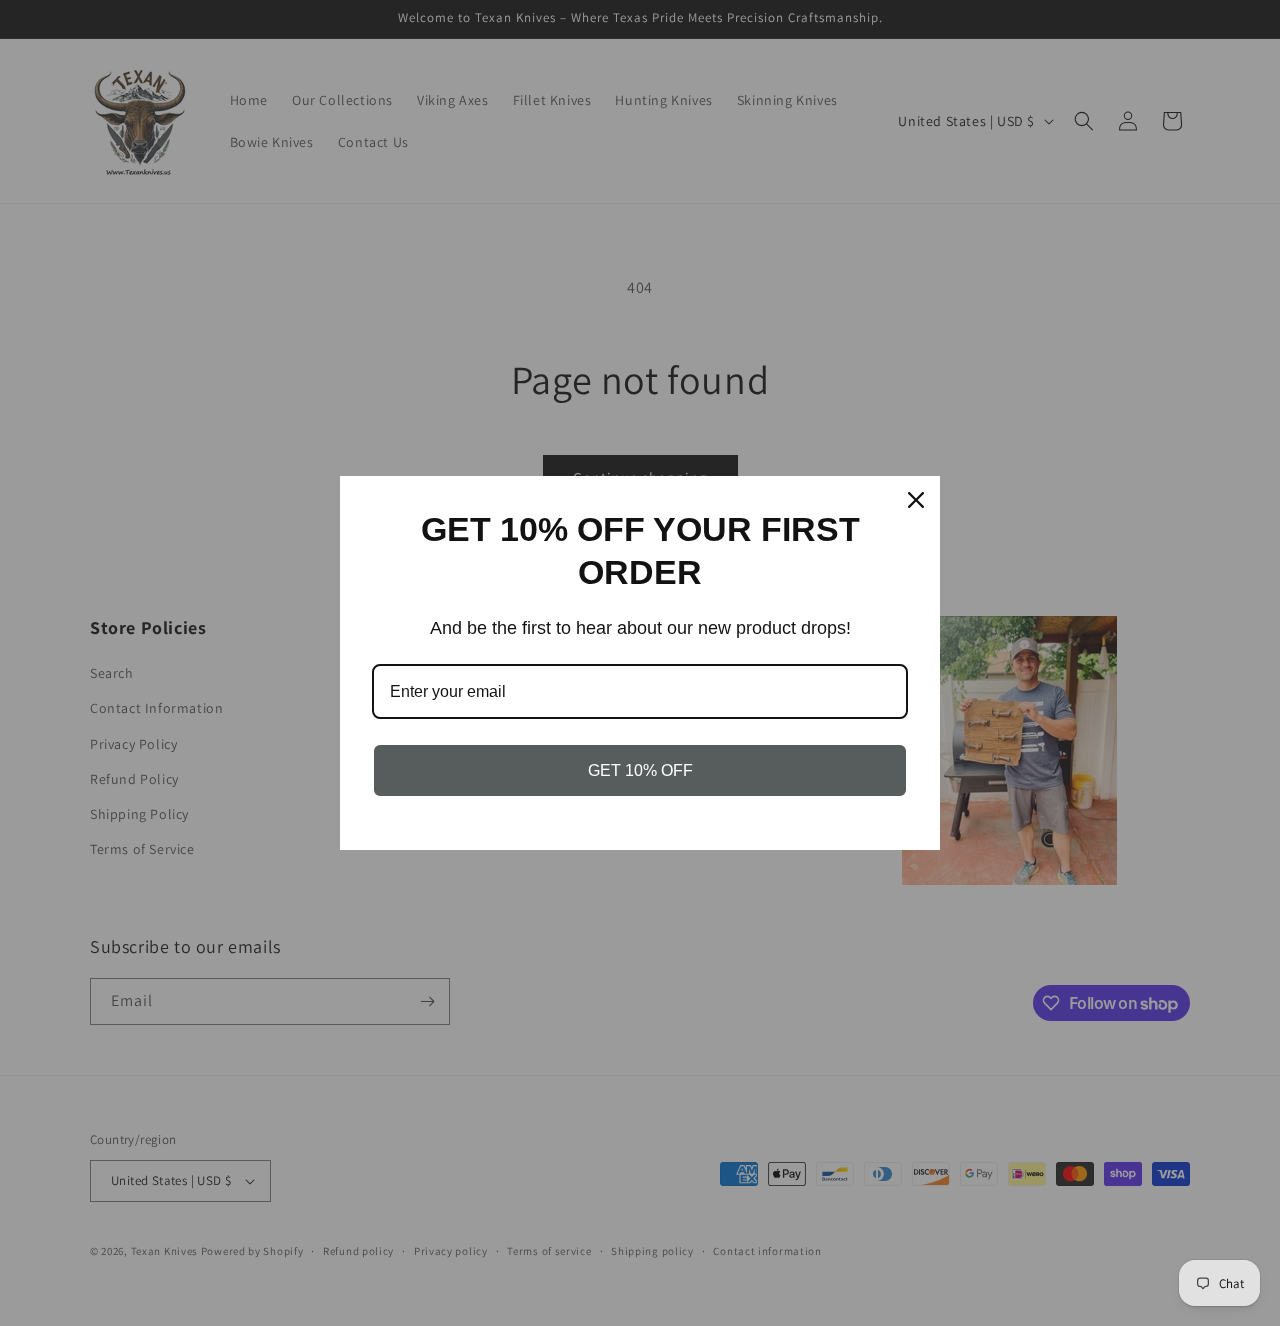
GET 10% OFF (640, 770)
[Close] (916, 500)
